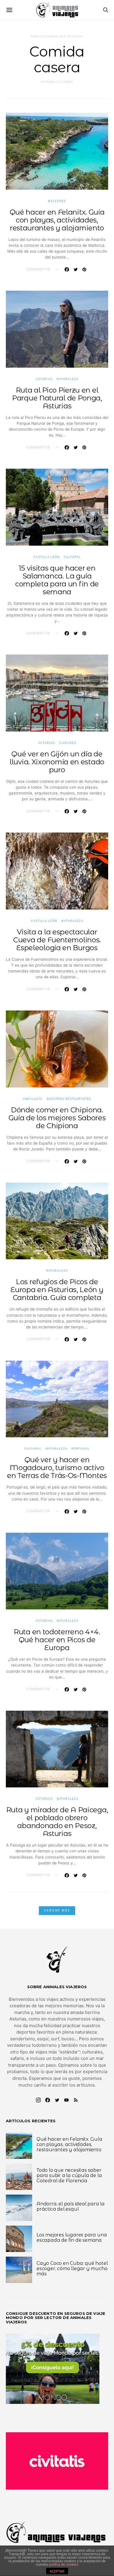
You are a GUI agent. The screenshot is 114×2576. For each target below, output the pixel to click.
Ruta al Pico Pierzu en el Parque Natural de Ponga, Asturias (57, 398)
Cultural (72, 557)
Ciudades (68, 743)
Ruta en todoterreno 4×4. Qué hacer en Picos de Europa (57, 1640)
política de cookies (64, 2565)
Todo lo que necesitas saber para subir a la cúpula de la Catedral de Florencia (69, 2175)
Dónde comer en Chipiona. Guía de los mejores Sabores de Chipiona (57, 1118)
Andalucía (33, 1099)
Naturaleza (68, 379)
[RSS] (76, 2100)
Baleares (57, 201)
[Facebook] (48, 2100)
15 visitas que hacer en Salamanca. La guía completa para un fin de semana (57, 580)
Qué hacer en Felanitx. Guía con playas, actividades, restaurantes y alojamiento (57, 220)
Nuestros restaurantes (69, 1099)
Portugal (81, 1449)
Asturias (44, 379)
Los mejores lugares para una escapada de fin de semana (72, 2237)
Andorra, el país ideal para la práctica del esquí (71, 2206)
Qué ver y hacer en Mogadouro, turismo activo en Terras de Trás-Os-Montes (57, 1468)
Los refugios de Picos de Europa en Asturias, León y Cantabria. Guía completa (57, 1290)
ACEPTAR (57, 2571)
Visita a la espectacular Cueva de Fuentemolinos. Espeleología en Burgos (57, 940)
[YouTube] (66, 2100)
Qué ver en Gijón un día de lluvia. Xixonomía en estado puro (57, 762)
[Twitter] (57, 2100)
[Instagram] (38, 2100)
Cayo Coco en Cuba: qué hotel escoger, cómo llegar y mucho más (72, 2268)
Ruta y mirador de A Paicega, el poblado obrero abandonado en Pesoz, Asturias (57, 1822)
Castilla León (46, 557)
